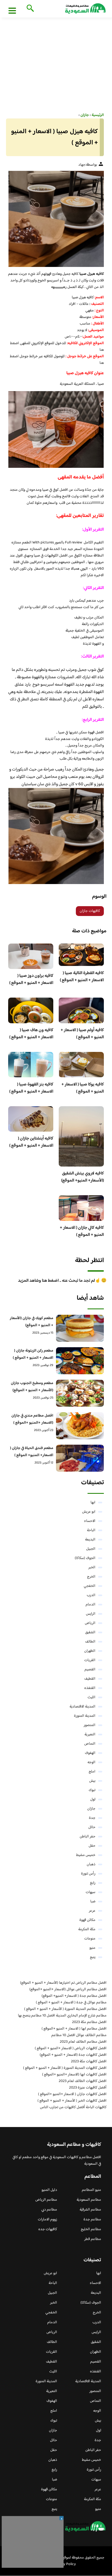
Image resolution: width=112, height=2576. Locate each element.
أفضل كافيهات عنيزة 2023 (88, 2088)
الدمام (91, 1605)
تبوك (92, 1790)
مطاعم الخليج (91, 2229)
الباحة (91, 1530)
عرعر (92, 1911)
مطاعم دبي (49, 2210)
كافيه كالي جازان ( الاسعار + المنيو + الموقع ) (82, 1231)
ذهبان (91, 1864)
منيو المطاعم (91, 2190)
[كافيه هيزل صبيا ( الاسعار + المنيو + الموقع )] (56, 219)
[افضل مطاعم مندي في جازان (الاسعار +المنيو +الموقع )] (80, 1426)
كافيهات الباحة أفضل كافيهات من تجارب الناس (73, 2107)
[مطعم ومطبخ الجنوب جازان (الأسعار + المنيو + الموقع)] (80, 1393)
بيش (92, 1781)
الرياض (90, 1623)
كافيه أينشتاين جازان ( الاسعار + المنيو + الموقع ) (31, 1142)
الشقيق (90, 1632)
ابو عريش (89, 1512)
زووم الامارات (47, 2220)
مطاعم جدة (92, 2220)
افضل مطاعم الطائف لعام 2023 (83, 2042)
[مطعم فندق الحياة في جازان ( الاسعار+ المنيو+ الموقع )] (80, 1458)
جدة (92, 1818)
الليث (91, 1697)
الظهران (90, 1651)
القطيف (90, 1679)
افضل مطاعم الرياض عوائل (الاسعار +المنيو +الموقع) (68, 1989)
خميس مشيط (86, 1855)
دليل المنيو (49, 2190)
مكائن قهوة (87, 1920)
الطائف (90, 1642)
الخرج (91, 1577)
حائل (92, 1827)
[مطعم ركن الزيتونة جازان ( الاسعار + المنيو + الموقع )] (80, 1361)
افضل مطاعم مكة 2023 (89, 2022)
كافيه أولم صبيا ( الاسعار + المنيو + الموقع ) (82, 1034)
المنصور (90, 1725)
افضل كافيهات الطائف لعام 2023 (83, 2081)
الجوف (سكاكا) (85, 1558)
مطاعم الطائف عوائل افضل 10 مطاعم (79, 2035)
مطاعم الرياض (46, 2200)
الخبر (92, 1567)
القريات (90, 1660)
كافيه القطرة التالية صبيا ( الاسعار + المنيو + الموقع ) (82, 977)
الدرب (91, 1595)
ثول (93, 1799)
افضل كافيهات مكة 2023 (89, 2062)
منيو (92, 1948)
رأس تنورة (88, 1874)
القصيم (90, 1670)
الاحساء (90, 1521)
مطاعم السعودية (89, 2200)
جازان (91, 1809)
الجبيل (91, 1549)
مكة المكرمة (87, 1929)
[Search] (29, 9)
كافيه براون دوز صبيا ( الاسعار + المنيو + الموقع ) (31, 979)
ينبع (93, 1957)
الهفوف (90, 1753)
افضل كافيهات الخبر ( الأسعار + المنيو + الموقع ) (72, 2101)
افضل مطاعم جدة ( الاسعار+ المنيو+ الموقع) (74, 1996)
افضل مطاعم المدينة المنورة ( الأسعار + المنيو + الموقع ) (65, 2009)
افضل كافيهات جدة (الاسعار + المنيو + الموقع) (73, 2055)
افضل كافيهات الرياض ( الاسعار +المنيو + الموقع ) (71, 2048)
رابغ (93, 1883)
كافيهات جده (48, 2229)
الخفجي (90, 1586)
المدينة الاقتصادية (83, 1707)
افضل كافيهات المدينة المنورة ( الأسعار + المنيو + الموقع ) (65, 2068)
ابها (93, 1503)
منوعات (90, 1939)
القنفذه (90, 1688)
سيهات (91, 1892)
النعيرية (90, 1735)
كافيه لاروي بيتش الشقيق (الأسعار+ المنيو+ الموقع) (83, 1177)
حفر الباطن (88, 1837)
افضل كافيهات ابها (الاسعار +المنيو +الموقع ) (74, 2075)
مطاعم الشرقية (90, 2210)
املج (92, 1772)
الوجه (91, 1762)
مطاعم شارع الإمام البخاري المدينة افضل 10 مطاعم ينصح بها (62, 2016)
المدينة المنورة (85, 1716)
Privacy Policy (65, 2564)
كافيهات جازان (90, 911)
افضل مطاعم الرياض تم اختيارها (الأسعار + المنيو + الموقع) (63, 1983)
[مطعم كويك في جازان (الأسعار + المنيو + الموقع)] (80, 1328)
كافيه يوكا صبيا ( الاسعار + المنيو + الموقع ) (83, 1088)
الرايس (91, 1614)
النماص (90, 1744)
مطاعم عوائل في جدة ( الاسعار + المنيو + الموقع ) (71, 2003)
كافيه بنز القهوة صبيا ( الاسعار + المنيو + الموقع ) (31, 1088)
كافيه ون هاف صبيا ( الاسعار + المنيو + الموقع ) (31, 1034)
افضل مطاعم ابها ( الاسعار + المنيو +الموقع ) (74, 2029)
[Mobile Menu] (12, 10)
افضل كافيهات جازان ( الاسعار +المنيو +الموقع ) (72, 2094)
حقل (92, 1846)
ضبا (93, 1902)
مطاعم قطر (93, 2239)
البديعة (90, 1540)
